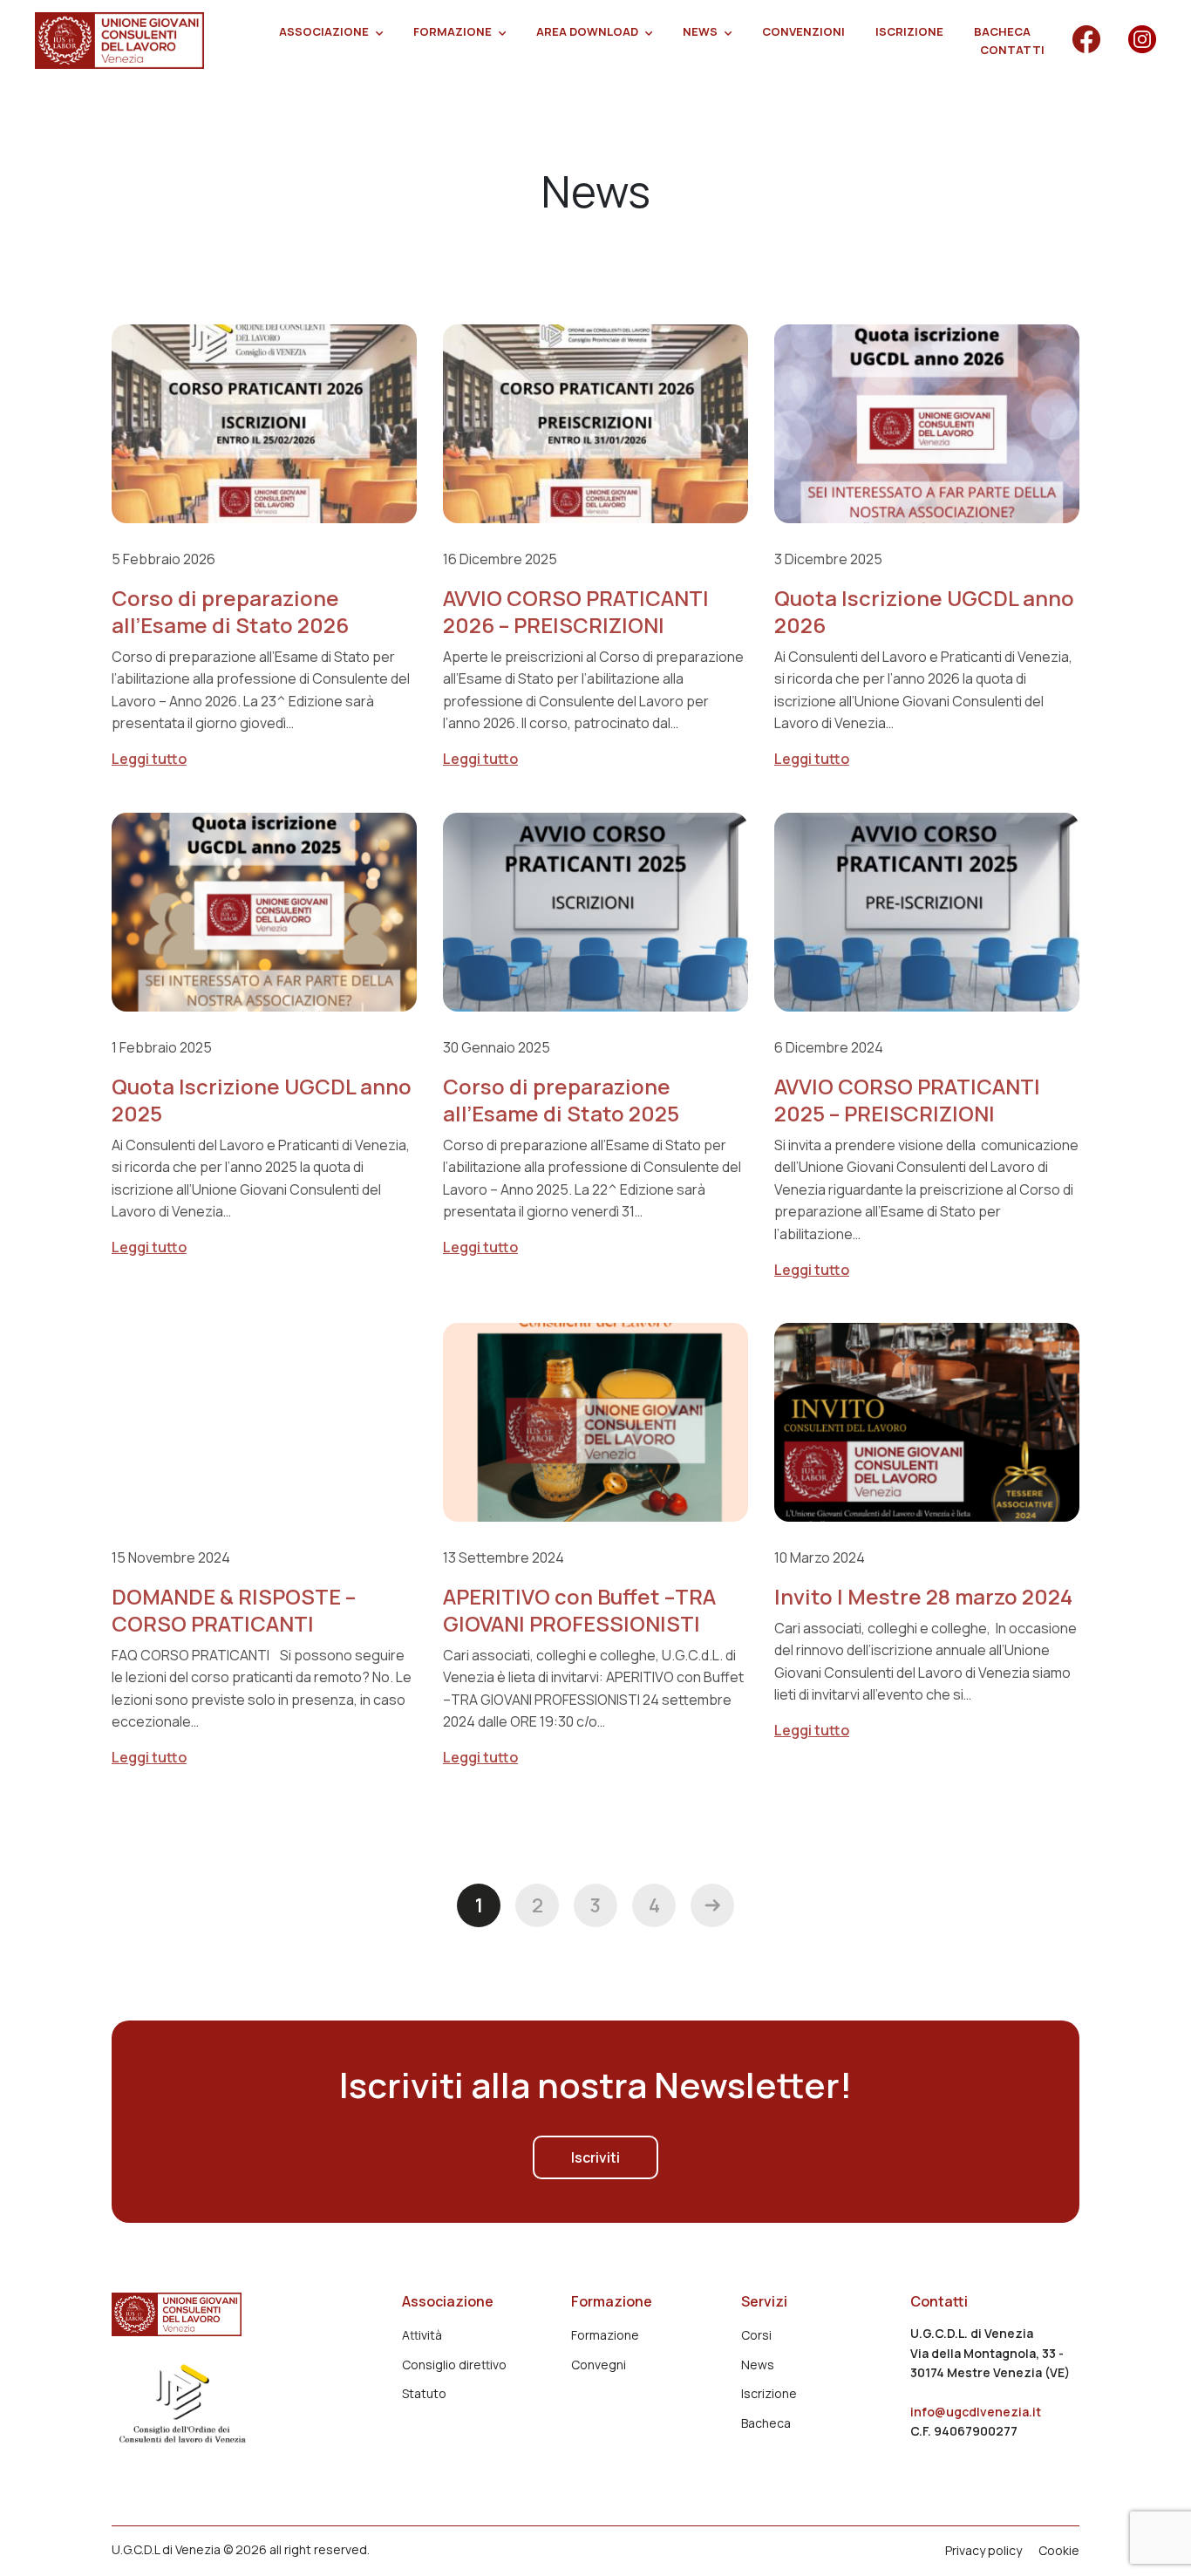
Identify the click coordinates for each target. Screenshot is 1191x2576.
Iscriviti (595, 2157)
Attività (422, 2335)
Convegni (599, 2365)
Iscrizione (909, 31)
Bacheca (1002, 31)
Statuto (424, 2393)
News (700, 31)
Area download (587, 31)
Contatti (1012, 50)
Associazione (324, 31)
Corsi (756, 2335)
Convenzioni (803, 31)
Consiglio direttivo (454, 2365)
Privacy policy (983, 2551)
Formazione (453, 31)
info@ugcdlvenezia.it (976, 2412)
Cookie (1059, 2551)
